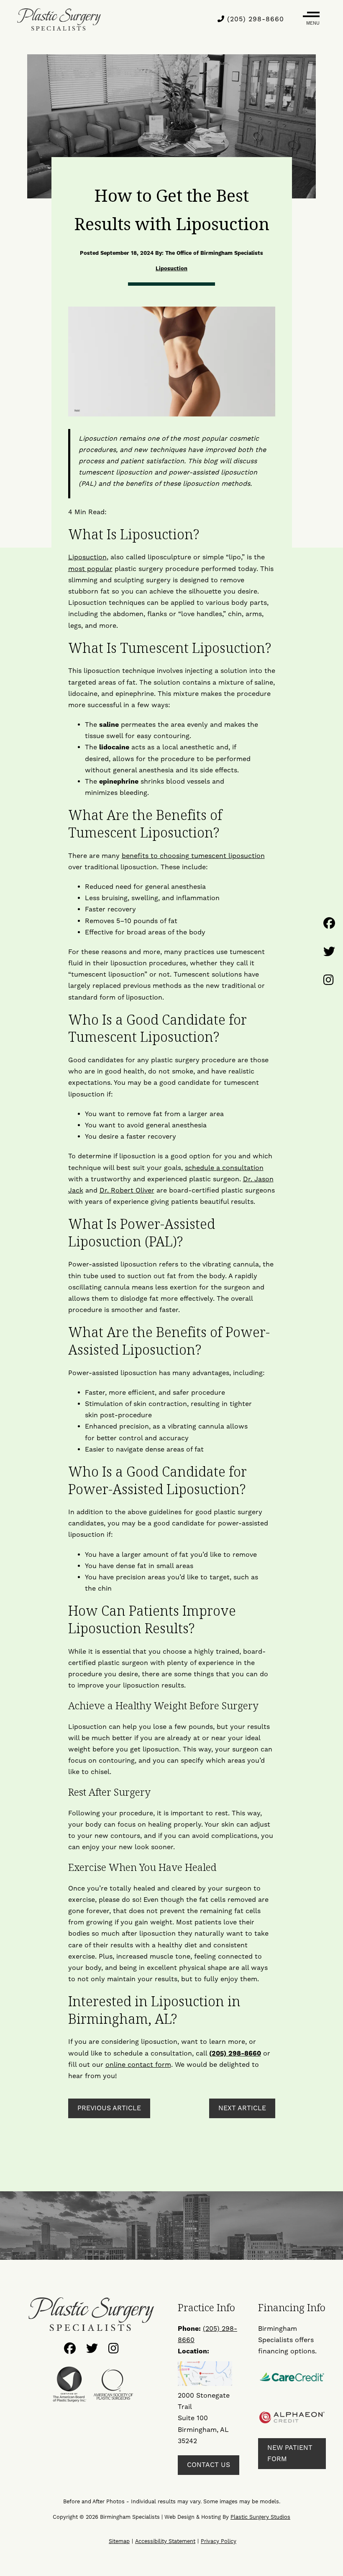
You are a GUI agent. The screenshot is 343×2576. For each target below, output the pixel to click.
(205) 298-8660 (254, 19)
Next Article (242, 2108)
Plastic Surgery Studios (260, 2517)
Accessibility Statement (165, 2541)
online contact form (138, 2065)
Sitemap (119, 2541)
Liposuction (171, 269)
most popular (90, 569)
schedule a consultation (224, 1168)
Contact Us (209, 2465)
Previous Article (109, 2108)
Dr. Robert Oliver (127, 1190)
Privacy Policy (219, 2541)
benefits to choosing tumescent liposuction (193, 856)
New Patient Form (290, 2453)
